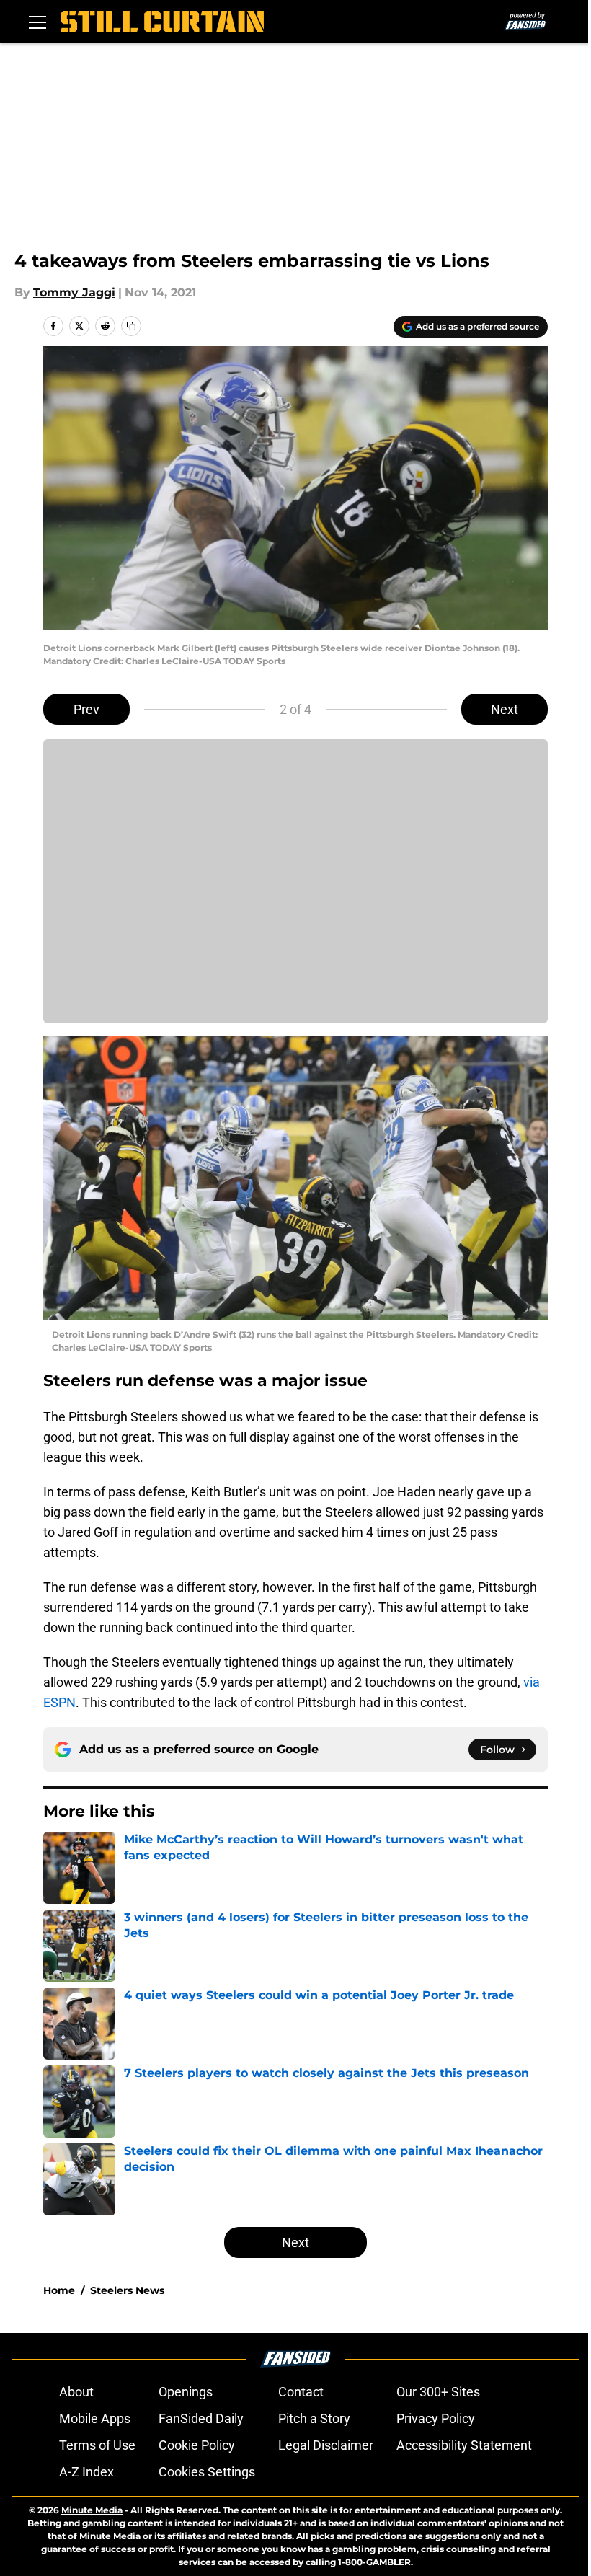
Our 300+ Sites (438, 2392)
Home (59, 2290)
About (76, 2392)
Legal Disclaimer (326, 2445)
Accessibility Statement (464, 2445)
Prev (86, 709)
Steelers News (127, 2290)
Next (505, 709)
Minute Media (92, 2510)
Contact (301, 2392)
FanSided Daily (201, 2418)
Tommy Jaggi (74, 292)
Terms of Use (97, 2445)
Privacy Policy (436, 2418)
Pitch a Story (314, 2418)
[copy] (131, 326)
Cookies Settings (207, 2472)
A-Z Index (86, 2472)
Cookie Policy (197, 2445)
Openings (186, 2392)
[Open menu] (37, 22)
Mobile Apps (95, 2418)
